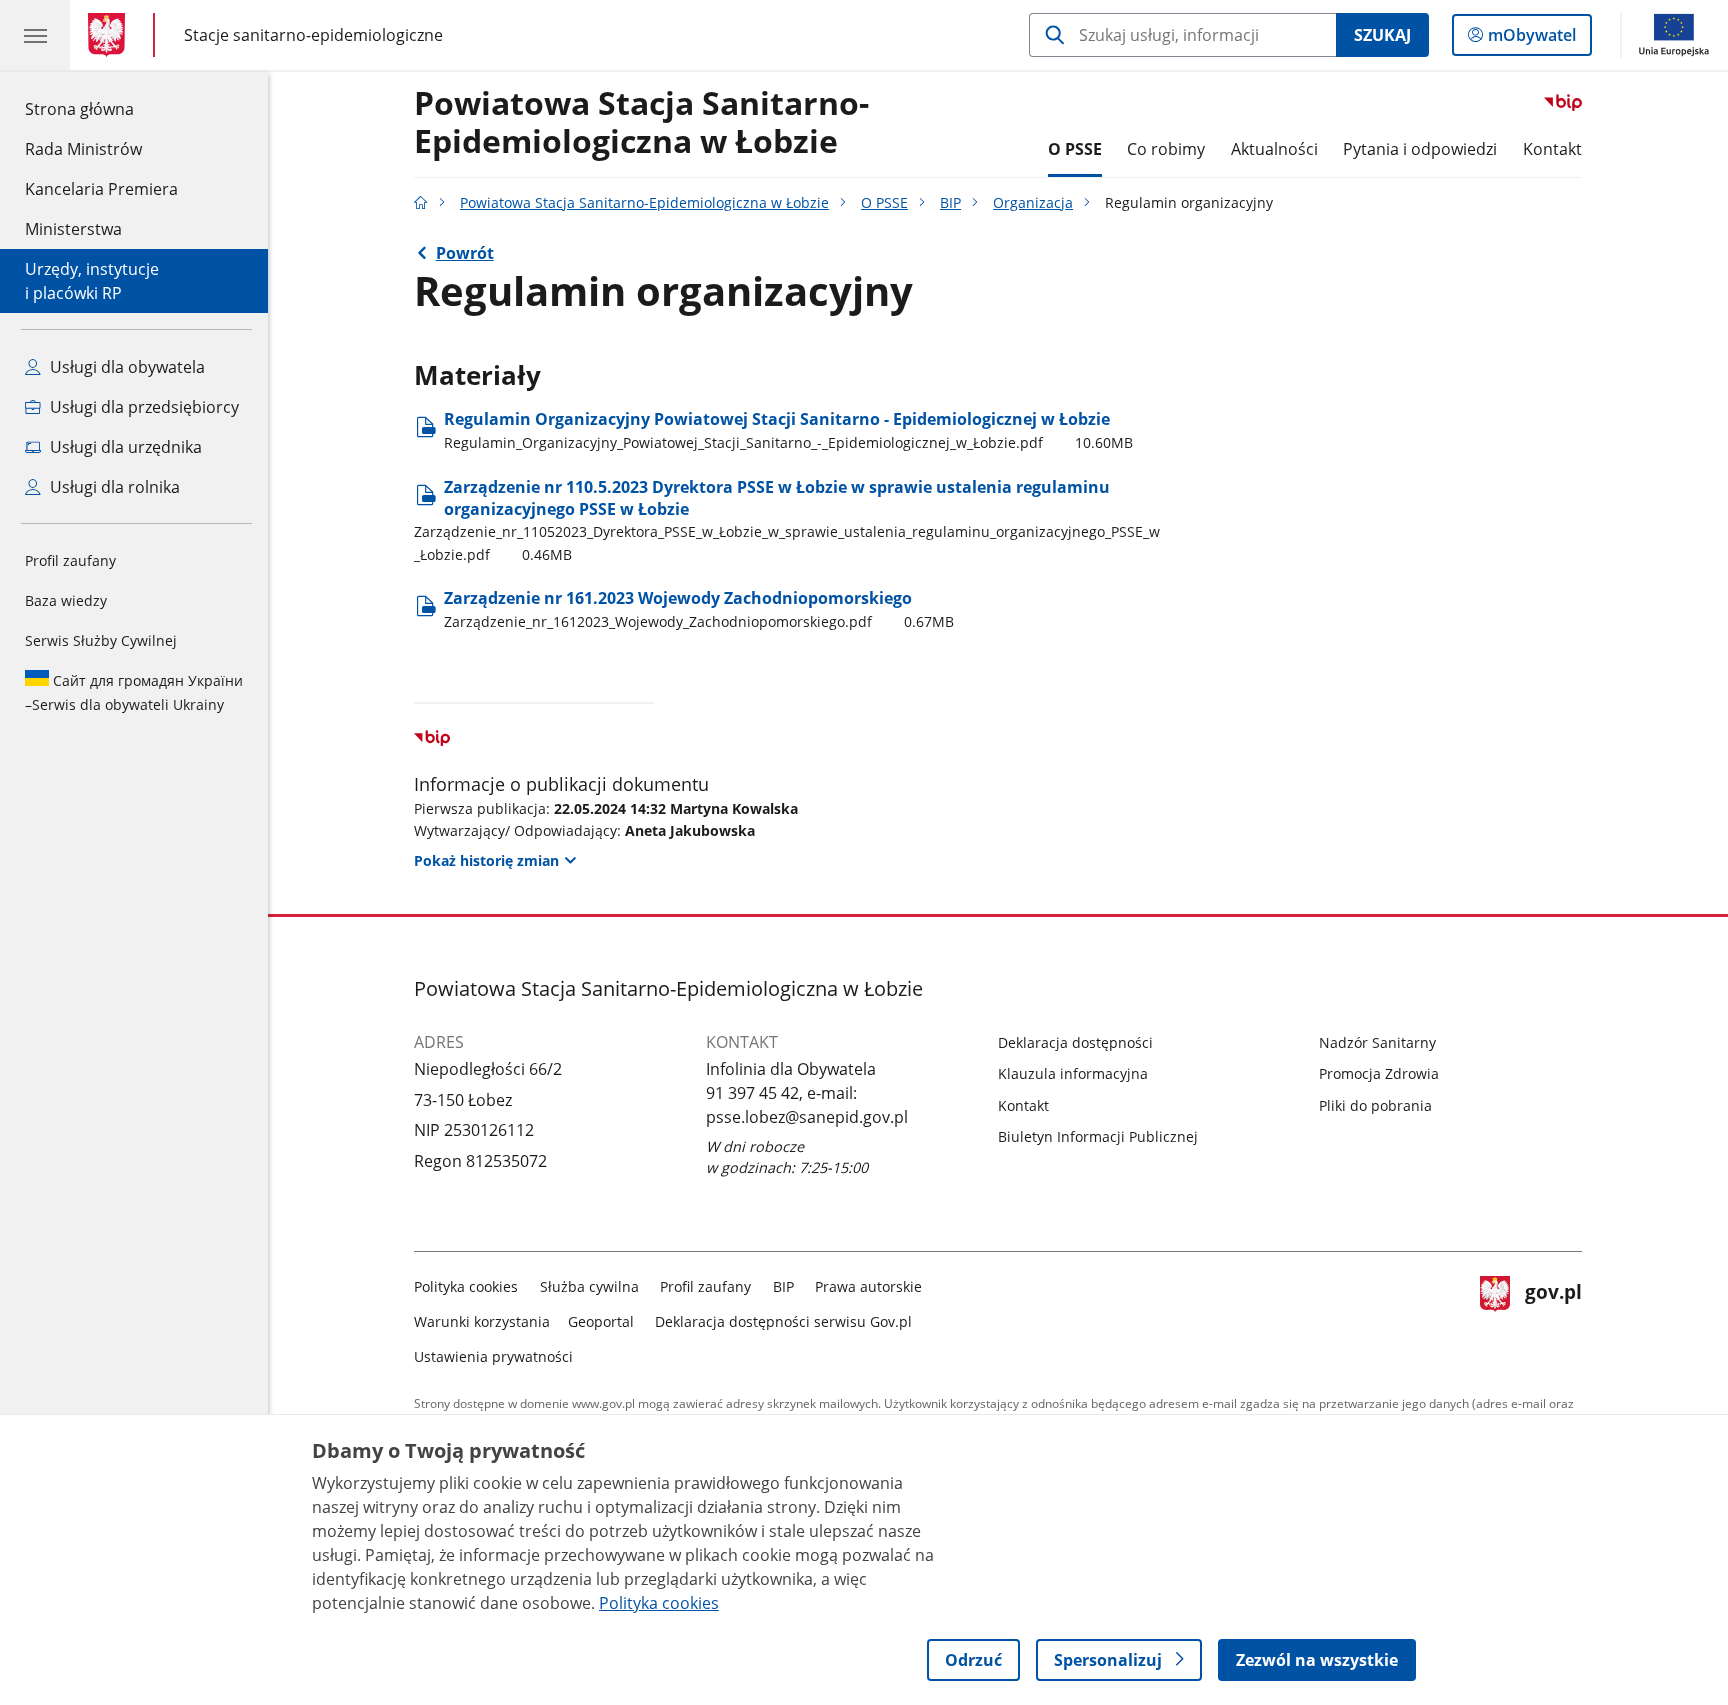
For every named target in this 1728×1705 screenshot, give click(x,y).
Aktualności (1274, 149)
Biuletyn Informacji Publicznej (1098, 1136)
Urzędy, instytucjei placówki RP (92, 281)
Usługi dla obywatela (125, 367)
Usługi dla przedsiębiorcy (142, 407)
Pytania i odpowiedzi (1420, 149)
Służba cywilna (589, 1286)
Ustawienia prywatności (493, 1356)
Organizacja (1033, 202)
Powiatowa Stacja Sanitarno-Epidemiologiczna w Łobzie (641, 123)
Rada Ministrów (83, 149)
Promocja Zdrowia (1379, 1073)
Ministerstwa (73, 229)
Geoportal (601, 1321)
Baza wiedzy (66, 600)
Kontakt (1552, 149)
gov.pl (1553, 1317)
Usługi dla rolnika (113, 487)
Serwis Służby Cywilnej (101, 640)
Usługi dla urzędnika (124, 447)
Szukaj (1382, 35)
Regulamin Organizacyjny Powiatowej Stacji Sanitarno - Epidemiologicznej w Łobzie (788, 429)
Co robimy (1166, 149)
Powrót (465, 253)
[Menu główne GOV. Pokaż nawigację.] (35, 35)
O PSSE (1075, 149)
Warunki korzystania (482, 1321)
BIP (950, 202)
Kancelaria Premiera (101, 189)
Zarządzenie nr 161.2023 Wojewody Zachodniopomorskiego (699, 608)
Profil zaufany (70, 560)
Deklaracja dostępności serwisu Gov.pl (783, 1321)
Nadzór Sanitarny (1377, 1042)
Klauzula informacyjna (1073, 1073)
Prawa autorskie (868, 1286)
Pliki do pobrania (1375, 1105)
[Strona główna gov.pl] (110, 35)
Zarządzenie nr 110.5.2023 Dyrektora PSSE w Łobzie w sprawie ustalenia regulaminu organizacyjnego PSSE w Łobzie (787, 520)
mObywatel (1531, 39)
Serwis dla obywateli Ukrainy (134, 692)
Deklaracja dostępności (1075, 1042)
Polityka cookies (466, 1286)
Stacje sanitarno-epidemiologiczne (313, 34)
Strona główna (101, 108)
